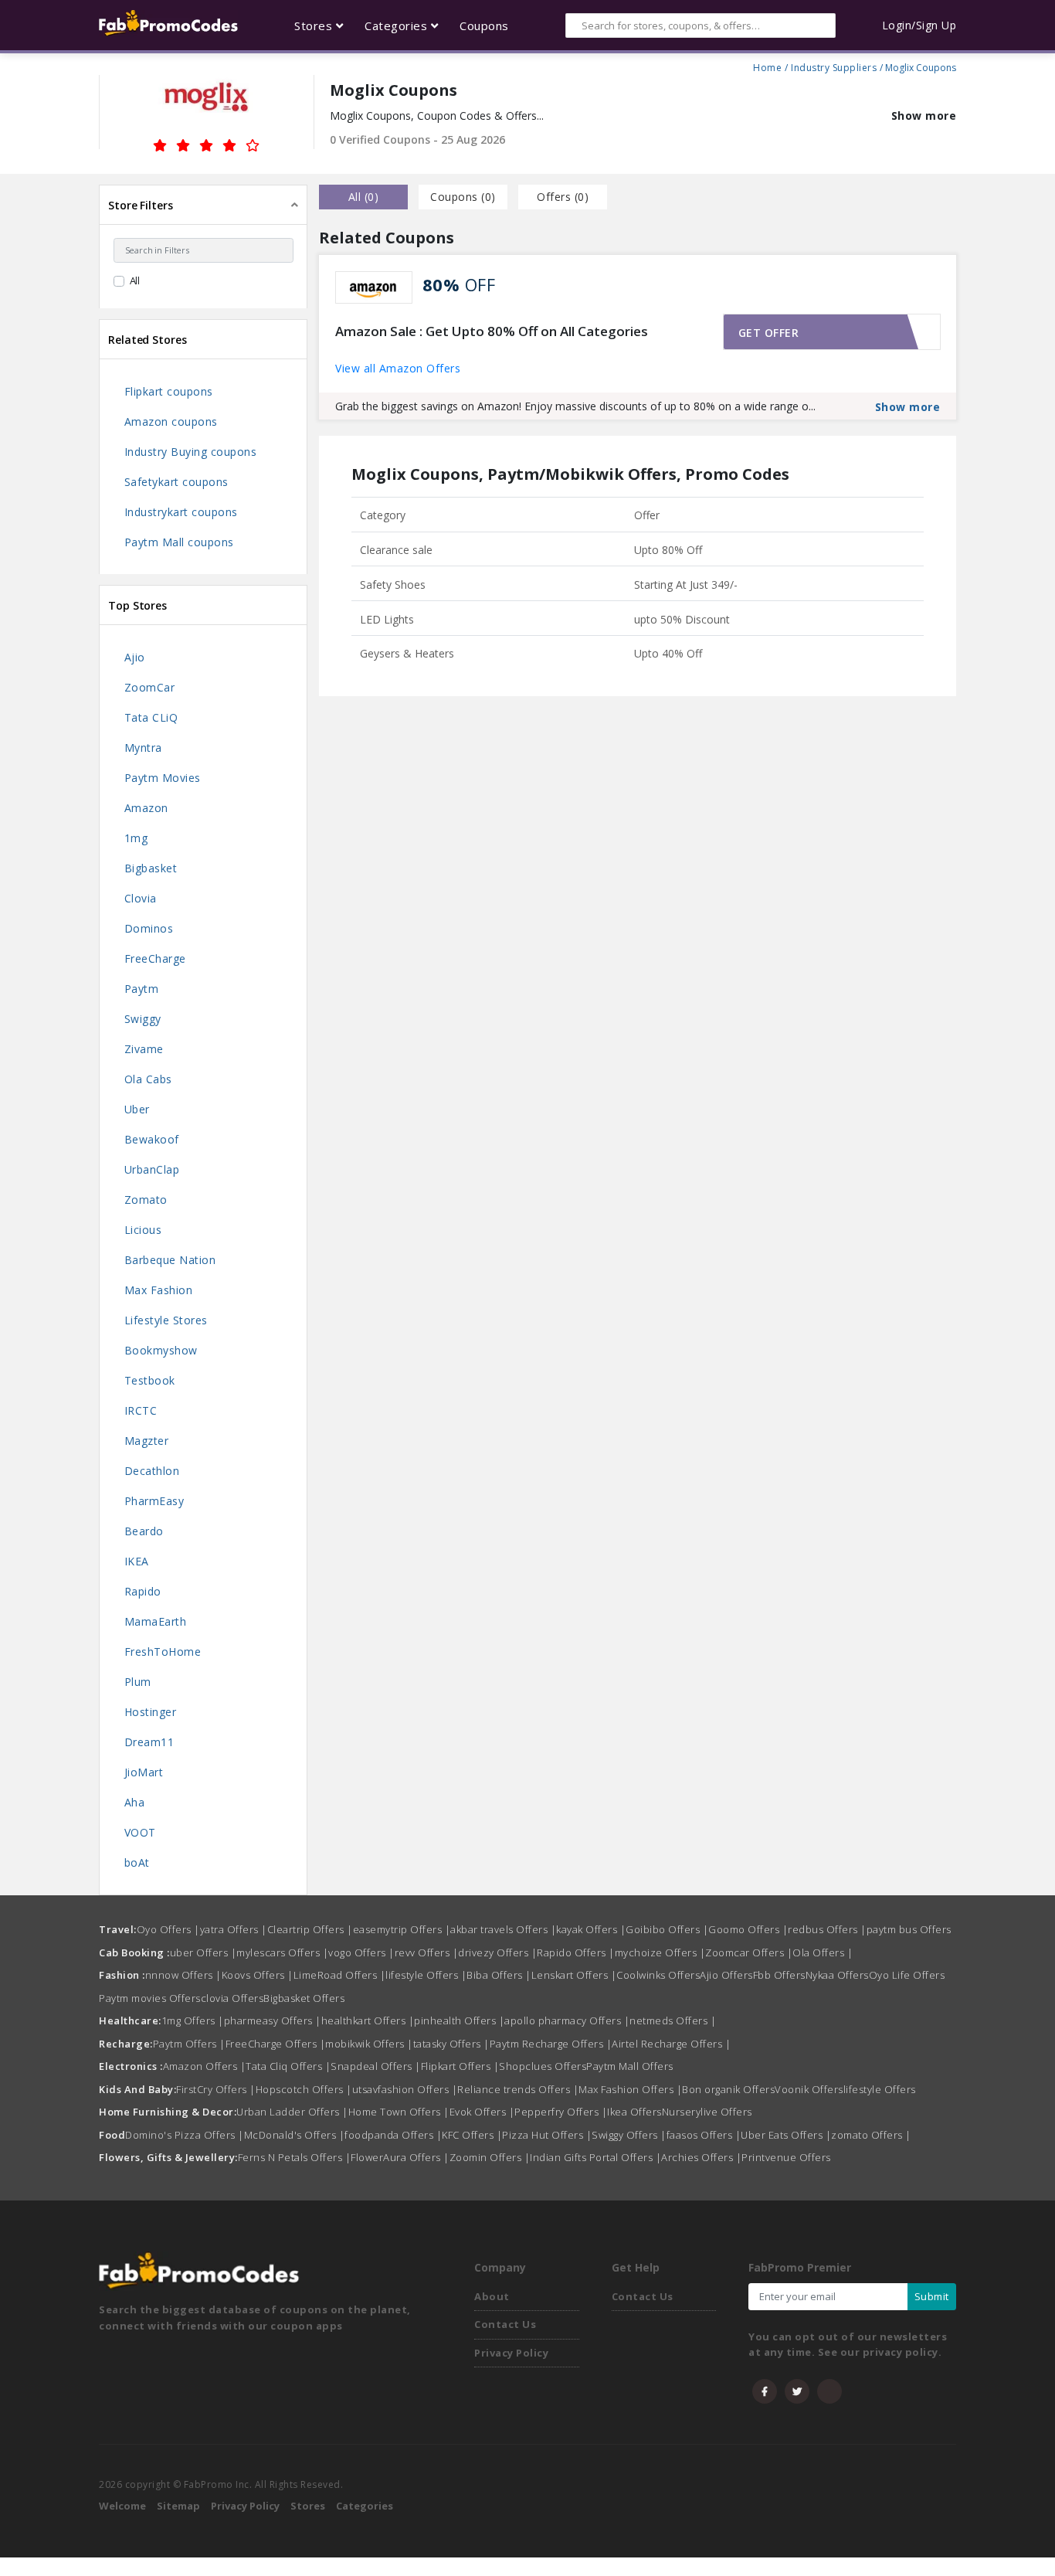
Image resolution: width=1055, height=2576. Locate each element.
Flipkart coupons (169, 391)
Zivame (144, 1049)
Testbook (150, 1380)
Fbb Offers (779, 1975)
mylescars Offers (282, 1952)
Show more (924, 116)
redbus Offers (827, 1929)
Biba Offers (499, 1975)
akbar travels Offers (503, 1929)
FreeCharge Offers (276, 2044)
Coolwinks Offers (658, 1975)
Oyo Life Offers (907, 1975)
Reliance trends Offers (518, 2089)
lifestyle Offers (426, 1975)
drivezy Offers (497, 1952)
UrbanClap (152, 1169)
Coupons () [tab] (463, 197)
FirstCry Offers (216, 2089)
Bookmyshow (161, 1350)
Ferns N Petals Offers (295, 2157)
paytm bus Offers (909, 1929)
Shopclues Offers (543, 2066)
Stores (308, 2506)
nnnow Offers (183, 1975)
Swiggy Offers (629, 2135)
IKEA (137, 1561)
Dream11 (149, 1742)
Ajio (135, 657)
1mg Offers (193, 2020)
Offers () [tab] (563, 197)
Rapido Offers (576, 1952)
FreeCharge (155, 958)
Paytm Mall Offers (630, 2066)
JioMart (144, 1772)
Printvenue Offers (786, 2157)
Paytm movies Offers (150, 1998)
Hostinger (151, 1712)
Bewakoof (152, 1139)
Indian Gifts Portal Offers (595, 2157)
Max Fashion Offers (630, 2089)
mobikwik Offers (369, 2044)
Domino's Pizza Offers (185, 2135)
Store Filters (141, 205)
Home (767, 66)
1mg (136, 838)
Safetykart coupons (176, 482)
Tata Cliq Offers (288, 2066)
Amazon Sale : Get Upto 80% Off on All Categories (492, 331)
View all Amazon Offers (398, 368)
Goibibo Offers (667, 1929)
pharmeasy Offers (273, 2020)
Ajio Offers (726, 1975)
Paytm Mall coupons (179, 542)
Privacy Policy (511, 2353)
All (135, 280)
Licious (143, 1230)
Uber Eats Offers (786, 2135)
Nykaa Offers (837, 1975)
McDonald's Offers (295, 2135)
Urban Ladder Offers (292, 2112)
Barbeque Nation (170, 1260)
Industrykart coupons (181, 512)
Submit (932, 2296)
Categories (365, 2506)
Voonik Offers (809, 2089)
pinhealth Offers (459, 2020)
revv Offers (427, 1952)
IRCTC (141, 1410)
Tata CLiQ (151, 717)
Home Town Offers (399, 2112)
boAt (137, 1862)
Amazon (146, 808)
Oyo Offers (168, 1929)
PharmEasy (154, 1501)
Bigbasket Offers (304, 1998)
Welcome (122, 2506)
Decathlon (152, 1471)
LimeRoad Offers (340, 1975)
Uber (137, 1109)
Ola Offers (823, 1952)
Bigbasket (151, 868)
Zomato (146, 1200)
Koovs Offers (258, 1975)
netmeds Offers (673, 2020)
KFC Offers (472, 2135)
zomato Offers (871, 2135)
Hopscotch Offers (304, 2089)
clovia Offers (232, 1998)
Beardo (144, 1531)
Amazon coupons (171, 421)
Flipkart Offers (460, 2066)
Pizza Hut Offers (547, 2135)
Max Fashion (159, 1290)
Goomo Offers (748, 1929)
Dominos (149, 928)
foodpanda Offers (393, 2135)
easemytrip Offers (402, 1929)
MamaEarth (156, 1621)
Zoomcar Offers (749, 1952)
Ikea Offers (634, 2112)
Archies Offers (701, 2157)
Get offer (769, 333)
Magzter (147, 1441)
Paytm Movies (163, 778)
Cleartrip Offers (310, 1929)
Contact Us (505, 2324)
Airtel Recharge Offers (671, 2044)
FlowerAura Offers (400, 2157)
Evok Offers (482, 2112)
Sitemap (178, 2506)
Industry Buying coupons (191, 452)
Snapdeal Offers (376, 2066)
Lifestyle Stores (166, 1320)
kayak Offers (591, 1929)
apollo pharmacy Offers (567, 2020)
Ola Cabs (148, 1079)
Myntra (143, 748)
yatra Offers (234, 1929)
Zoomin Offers (490, 2157)
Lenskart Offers (574, 1975)
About (492, 2296)
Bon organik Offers (728, 2089)
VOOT (140, 1832)
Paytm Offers (189, 2044)
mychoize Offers (660, 1952)
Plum (138, 1682)
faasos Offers (704, 2135)
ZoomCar (150, 687)
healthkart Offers (368, 2020)
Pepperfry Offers (561, 2112)
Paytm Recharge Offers (551, 2044)
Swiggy (143, 1019)
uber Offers (204, 1952)
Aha (135, 1802)
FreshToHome (163, 1652)
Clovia (141, 898)
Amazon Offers (205, 2066)
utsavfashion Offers (405, 2089)
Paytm (142, 989)
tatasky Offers (451, 2044)
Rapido (143, 1591)
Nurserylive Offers (707, 2112)
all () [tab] (364, 197)
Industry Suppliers (834, 66)
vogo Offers (361, 1952)
